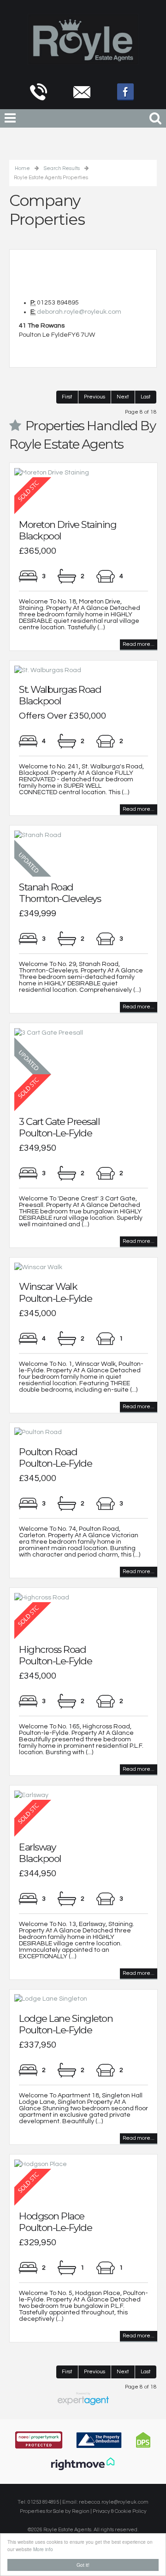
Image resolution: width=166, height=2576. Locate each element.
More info (43, 2549)
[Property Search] (155, 117)
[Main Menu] (10, 119)
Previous (95, 397)
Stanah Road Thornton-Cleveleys (60, 893)
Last (146, 397)
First (67, 397)
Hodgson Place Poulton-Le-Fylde (55, 2222)
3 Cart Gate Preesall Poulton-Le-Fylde (59, 1127)
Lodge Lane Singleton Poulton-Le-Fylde (66, 2024)
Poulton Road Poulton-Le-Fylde (55, 1458)
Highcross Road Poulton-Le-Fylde (55, 1655)
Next (123, 397)
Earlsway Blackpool (40, 1853)
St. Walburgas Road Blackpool (60, 695)
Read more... (139, 644)
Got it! (83, 2565)
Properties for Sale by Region (55, 2511)
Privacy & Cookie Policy (120, 2511)
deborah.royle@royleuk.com (79, 312)
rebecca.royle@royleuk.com (114, 2502)
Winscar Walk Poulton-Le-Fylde (55, 1292)
